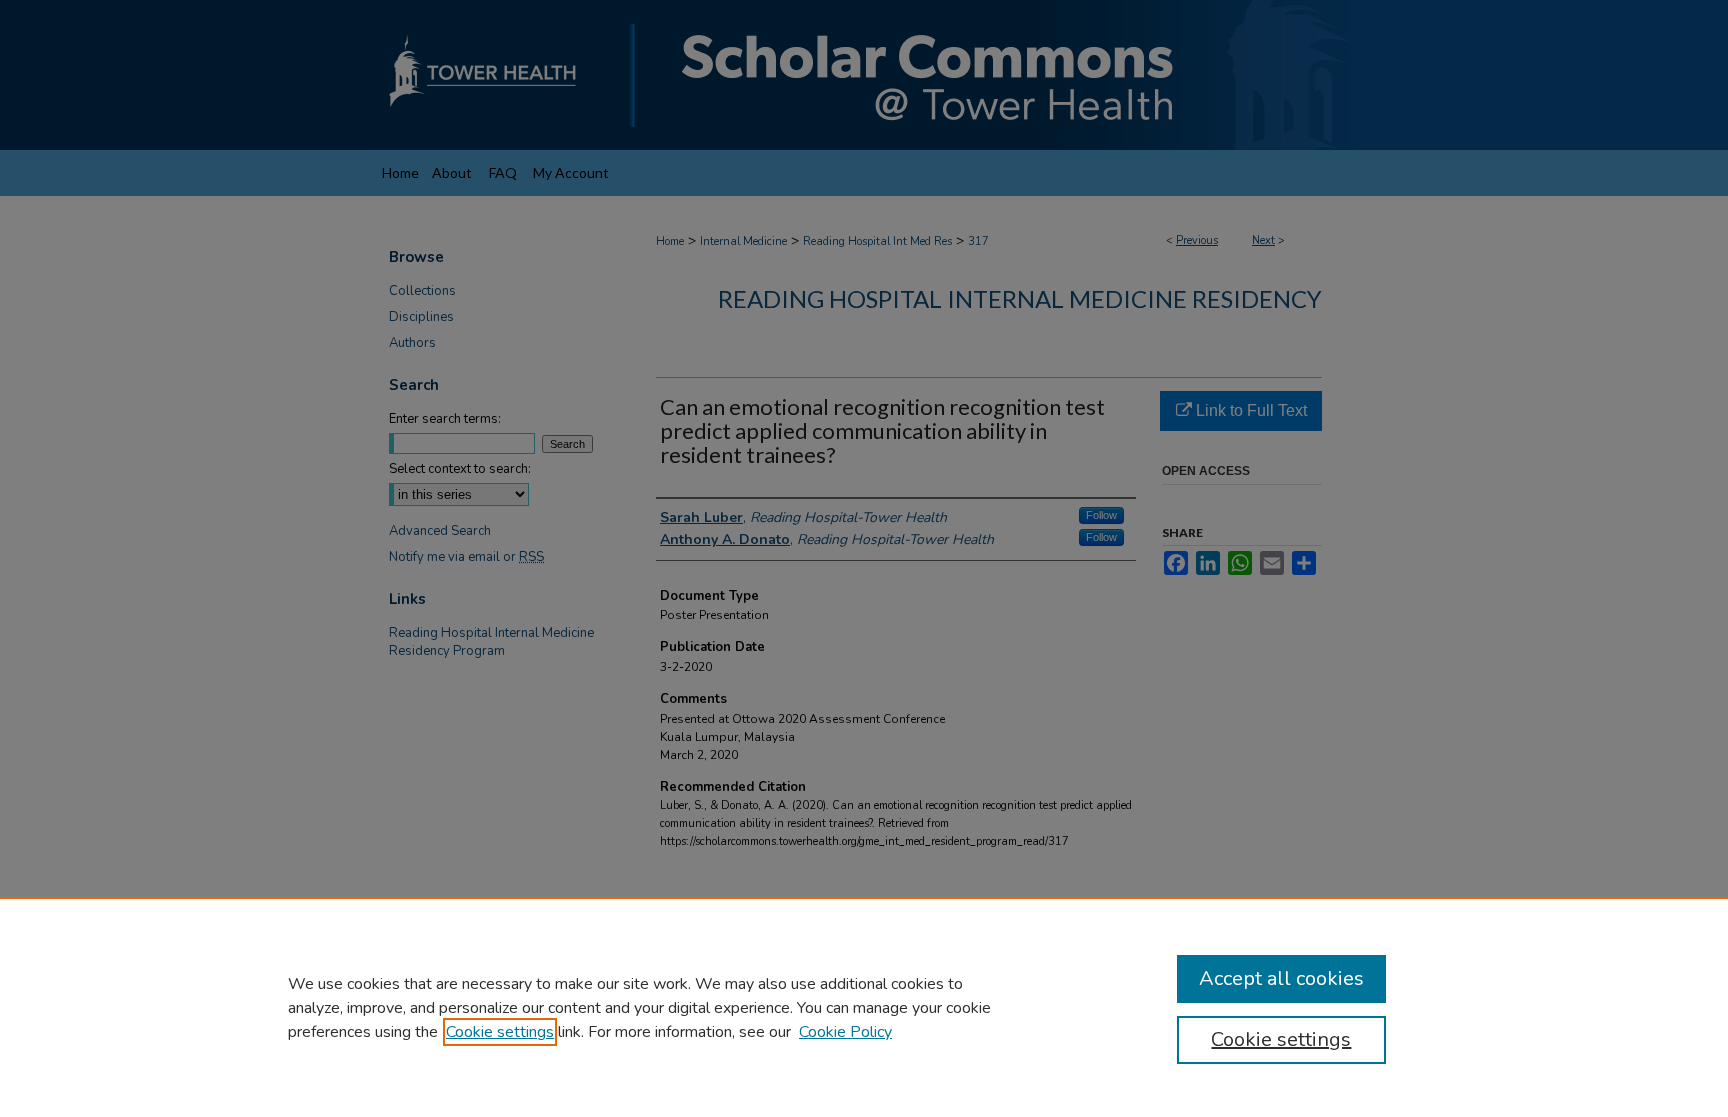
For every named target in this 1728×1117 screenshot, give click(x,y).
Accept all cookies (1281, 978)
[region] (864, 1007)
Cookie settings (500, 1032)
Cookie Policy (845, 1032)
